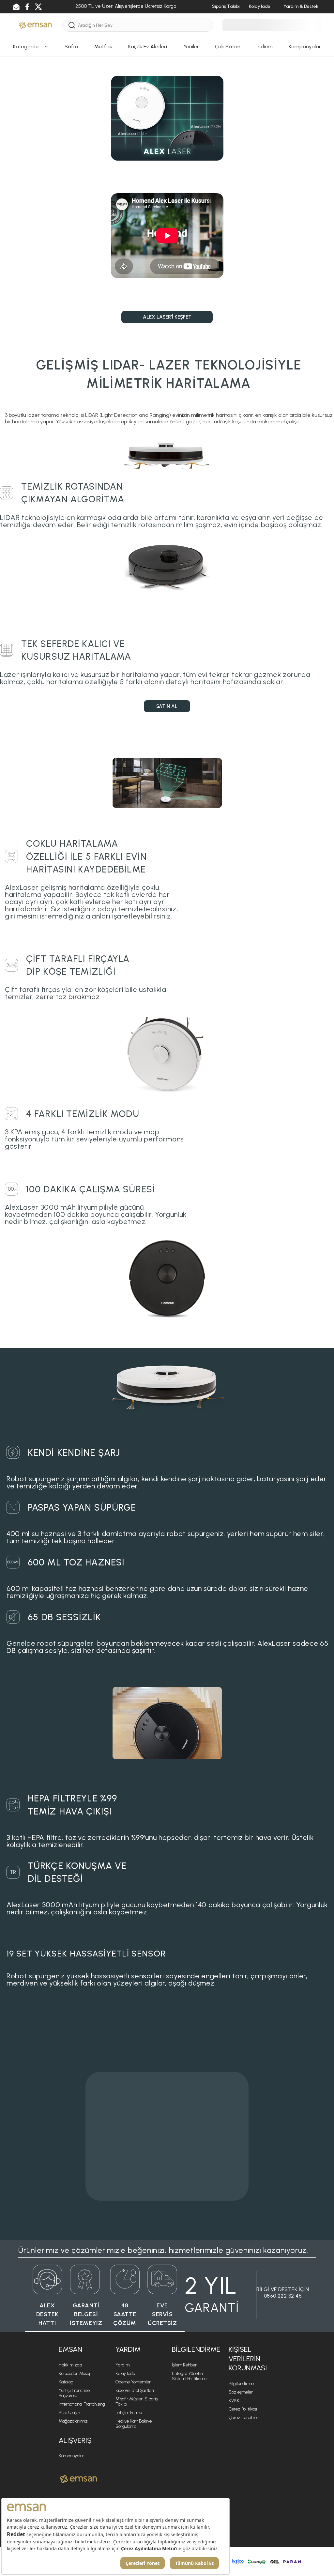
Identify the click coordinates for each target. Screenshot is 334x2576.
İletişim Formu (129, 2413)
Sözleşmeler (241, 2392)
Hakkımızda (70, 2365)
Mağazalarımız (73, 2421)
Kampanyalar (71, 2456)
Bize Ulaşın (69, 2413)
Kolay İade (125, 2373)
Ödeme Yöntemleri (134, 2382)
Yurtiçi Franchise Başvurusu (74, 2393)
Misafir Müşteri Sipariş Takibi (137, 2402)
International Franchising (82, 2404)
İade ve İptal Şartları (135, 2390)
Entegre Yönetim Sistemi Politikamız (190, 2376)
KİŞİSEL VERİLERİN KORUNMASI (248, 2359)
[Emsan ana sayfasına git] (78, 2479)
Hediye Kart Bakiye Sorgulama (134, 2424)
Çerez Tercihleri (244, 2418)
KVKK (234, 2401)
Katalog (66, 2382)
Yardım (122, 2365)
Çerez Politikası (243, 2409)
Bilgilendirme (241, 2384)
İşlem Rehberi (185, 2365)
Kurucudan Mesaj (74, 2373)
